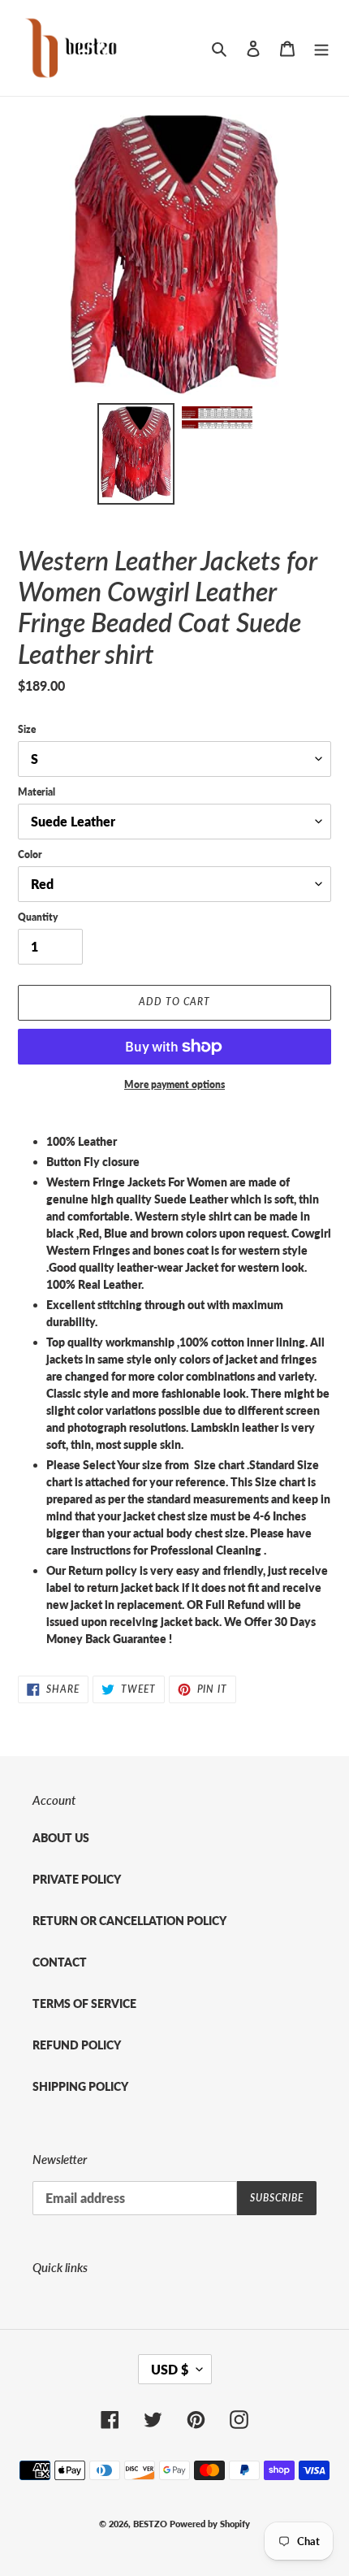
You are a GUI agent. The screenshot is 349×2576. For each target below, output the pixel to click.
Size (27, 729)
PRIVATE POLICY (77, 1879)
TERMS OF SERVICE (84, 2004)
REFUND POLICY (77, 2045)
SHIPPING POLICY (80, 2086)
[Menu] (321, 48)
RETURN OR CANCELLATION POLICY (129, 1921)
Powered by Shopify (210, 2524)
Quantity (38, 917)
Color (30, 854)
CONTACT (60, 1962)
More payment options (174, 1084)
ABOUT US (61, 1838)
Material (37, 792)
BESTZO (150, 2524)
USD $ (170, 2369)
